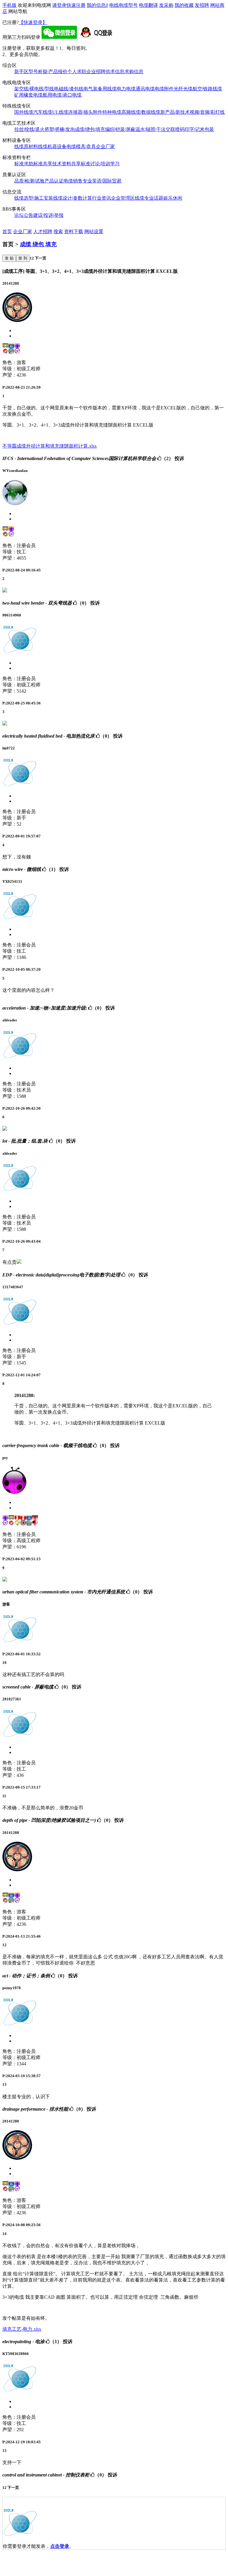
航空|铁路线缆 (207, 89)
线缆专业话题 (149, 198)
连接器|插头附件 (85, 112)
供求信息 (115, 72)
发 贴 (9, 258)
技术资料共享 (66, 164)
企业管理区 (123, 198)
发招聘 (202, 5)
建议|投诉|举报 (48, 215)
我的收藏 (184, 5)
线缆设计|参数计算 (73, 198)
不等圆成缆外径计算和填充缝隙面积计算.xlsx (50, 446)
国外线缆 (24, 112)
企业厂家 (105, 146)
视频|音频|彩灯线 (207, 112)
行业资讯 (102, 198)
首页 (7, 232)
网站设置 (94, 232)
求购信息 (134, 72)
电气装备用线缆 (100, 89)
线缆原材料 (26, 146)
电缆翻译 (148, 5)
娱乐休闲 (173, 198)
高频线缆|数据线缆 (141, 112)
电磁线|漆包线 (69, 89)
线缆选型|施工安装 (34, 198)
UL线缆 (60, 112)
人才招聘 (43, 232)
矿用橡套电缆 (28, 95)
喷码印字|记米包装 (195, 129)
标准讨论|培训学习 (100, 164)
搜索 (58, 232)
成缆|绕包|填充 (90, 129)
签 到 (23, 258)
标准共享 (43, 164)
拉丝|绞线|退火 (29, 129)
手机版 (9, 5)
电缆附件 (164, 89)
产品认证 (54, 181)
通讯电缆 (145, 89)
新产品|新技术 (175, 112)
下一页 (40, 258)
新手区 (21, 72)
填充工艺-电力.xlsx (22, 2329)
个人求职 (77, 72)
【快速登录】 (33, 22)
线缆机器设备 (52, 146)
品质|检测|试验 (29, 181)
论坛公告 (24, 215)
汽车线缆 (43, 112)
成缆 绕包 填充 (38, 244)
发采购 (166, 5)
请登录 (59, 5)
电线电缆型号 (123, 5)
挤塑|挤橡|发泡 (60, 129)
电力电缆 (126, 89)
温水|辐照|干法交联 (155, 129)
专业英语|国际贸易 (102, 181)
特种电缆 (112, 112)
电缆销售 (73, 181)
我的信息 (97, 5)
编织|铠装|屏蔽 (120, 129)
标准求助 (24, 164)
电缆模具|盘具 (81, 146)
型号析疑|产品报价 (48, 72)
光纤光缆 (183, 89)
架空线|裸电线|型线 (34, 89)
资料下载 (74, 232)
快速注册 (76, 5)
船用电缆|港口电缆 (62, 95)
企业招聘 (96, 72)
